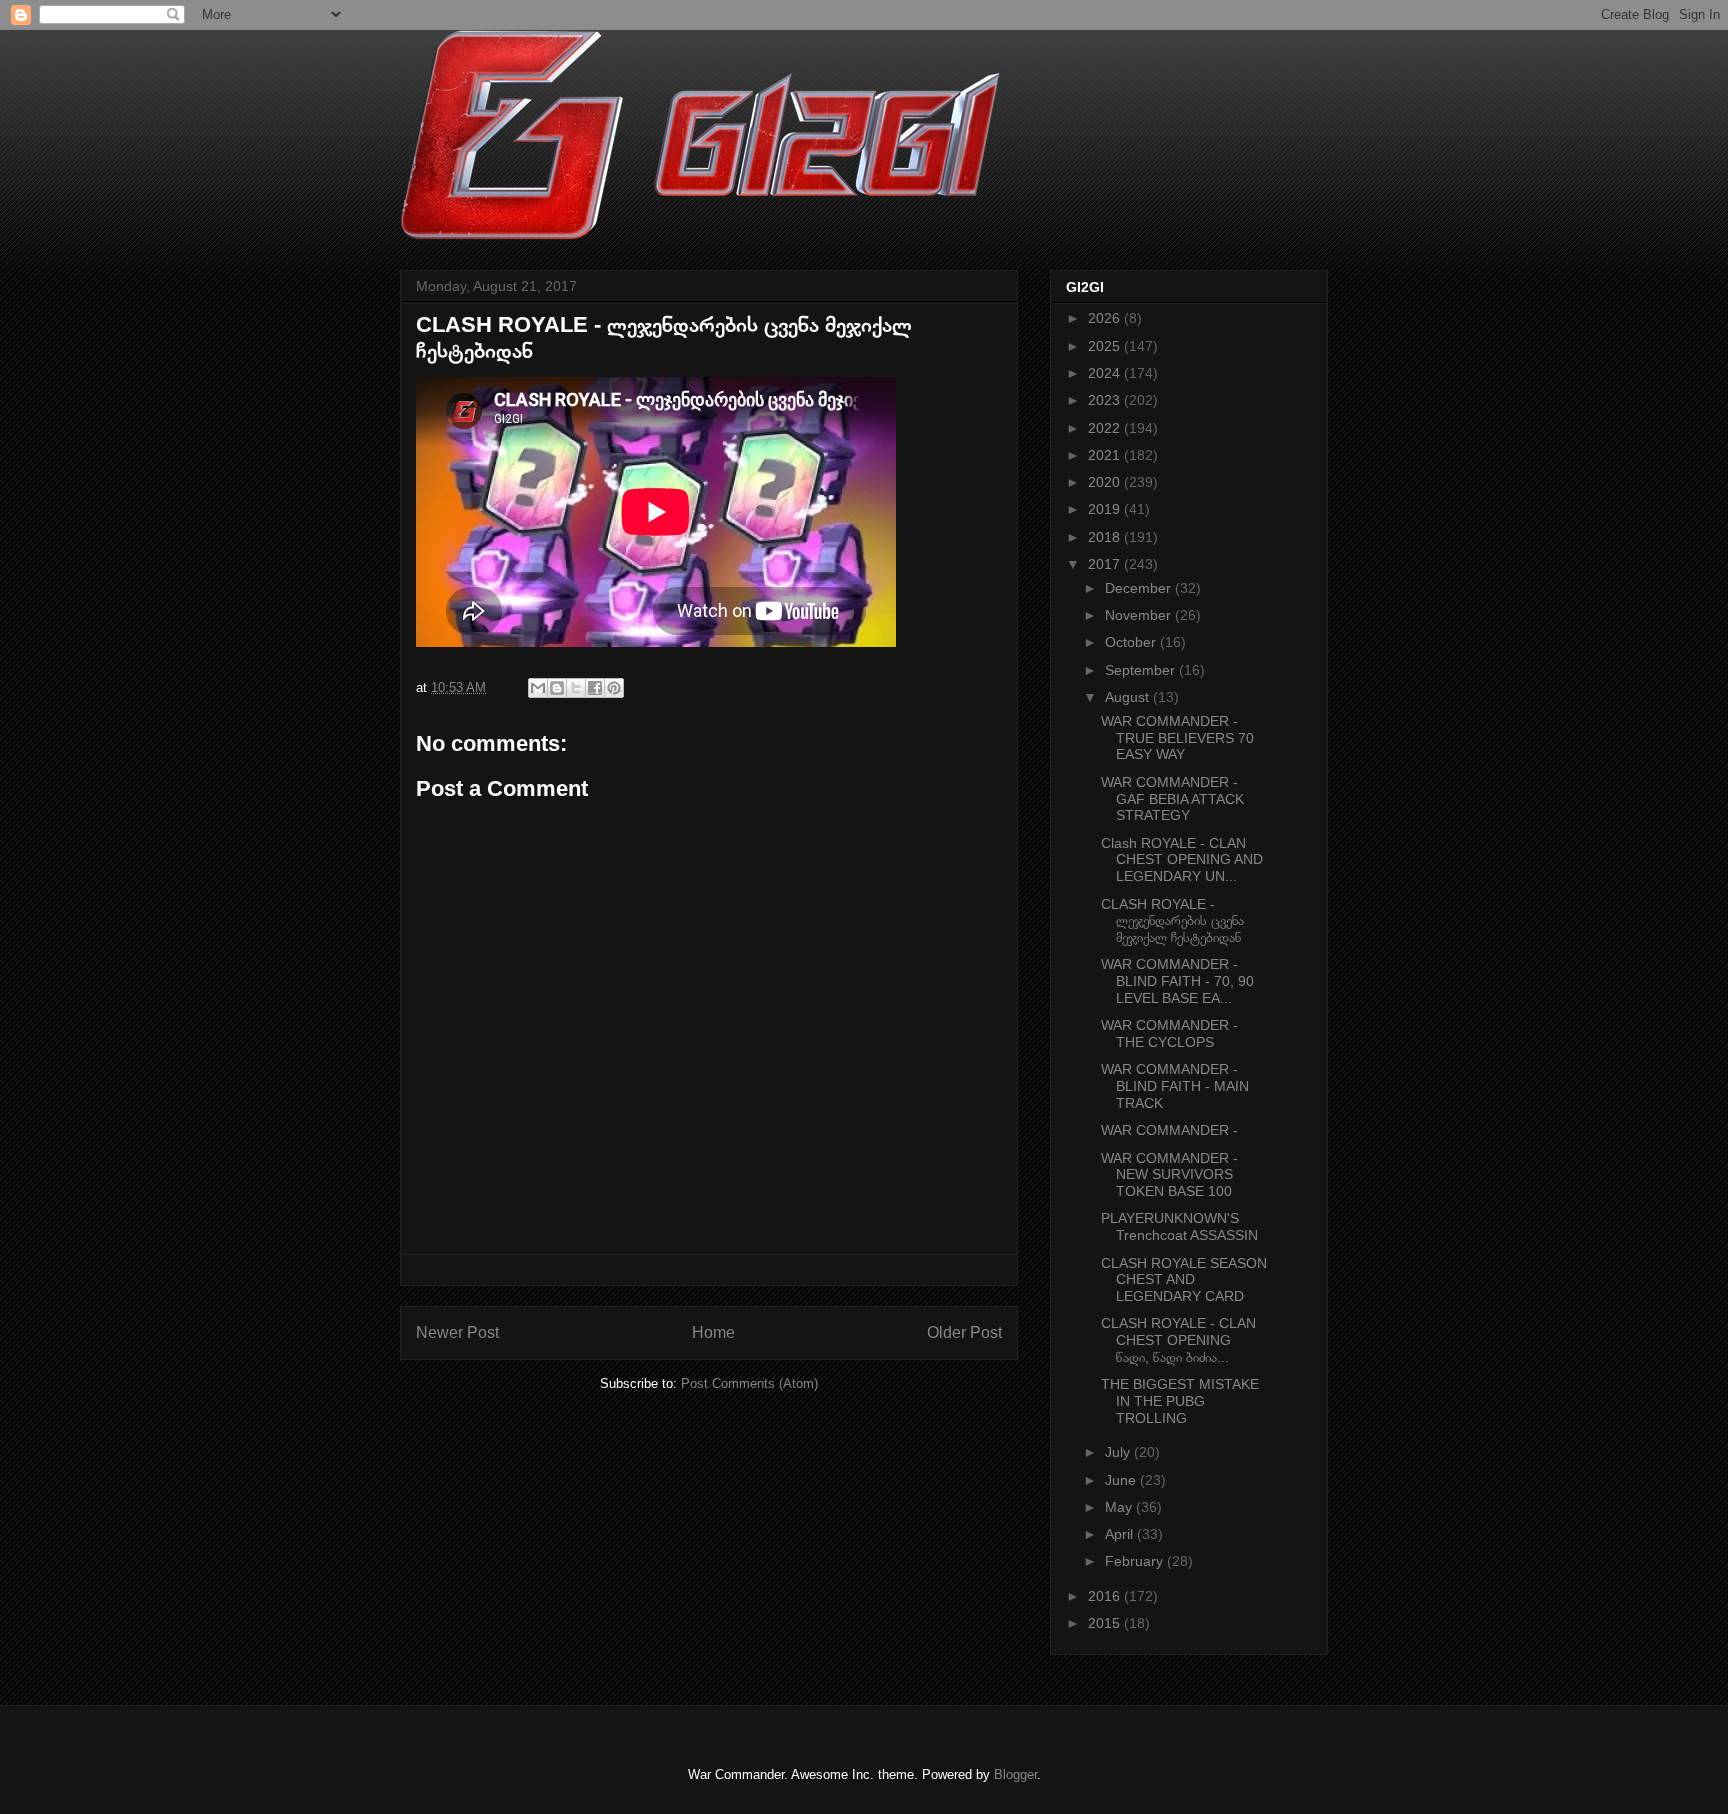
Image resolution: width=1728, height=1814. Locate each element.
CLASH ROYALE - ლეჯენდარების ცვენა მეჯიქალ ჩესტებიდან (1172, 921)
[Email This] (538, 688)
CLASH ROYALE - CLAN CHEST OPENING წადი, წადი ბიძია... (1178, 1340)
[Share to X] (576, 688)
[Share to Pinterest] (614, 688)
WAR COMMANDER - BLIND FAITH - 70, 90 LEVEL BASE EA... (1177, 981)
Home (713, 1332)
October (1132, 642)
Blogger (1015, 1774)
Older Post (964, 1332)
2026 (1106, 318)
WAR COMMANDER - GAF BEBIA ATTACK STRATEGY (1172, 799)
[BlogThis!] (557, 688)
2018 (1106, 537)
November (1140, 615)
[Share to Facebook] (595, 688)
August (1129, 697)
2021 (1106, 455)
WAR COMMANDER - (1169, 1130)
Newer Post (457, 1332)
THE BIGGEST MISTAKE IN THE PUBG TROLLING (1180, 1401)
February (1136, 1561)
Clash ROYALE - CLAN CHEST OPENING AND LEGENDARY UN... (1182, 860)
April (1121, 1534)
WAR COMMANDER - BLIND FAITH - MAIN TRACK (1175, 1086)
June (1122, 1480)
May (1120, 1507)
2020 (1106, 482)
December (1140, 588)
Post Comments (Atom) (749, 1383)
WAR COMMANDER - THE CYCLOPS (1169, 1033)
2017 (1106, 564)
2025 (1106, 346)
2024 (1106, 373)
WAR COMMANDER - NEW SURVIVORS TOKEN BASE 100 (1169, 1175)
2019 (1106, 509)
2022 (1106, 428)
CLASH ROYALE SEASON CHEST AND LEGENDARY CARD (1184, 1280)
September (1142, 670)
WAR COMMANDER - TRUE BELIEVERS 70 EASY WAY (1177, 738)
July (1119, 1452)
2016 (1106, 1596)
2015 (1106, 1623)
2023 (1106, 400)
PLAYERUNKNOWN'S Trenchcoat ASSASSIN (1179, 1226)
